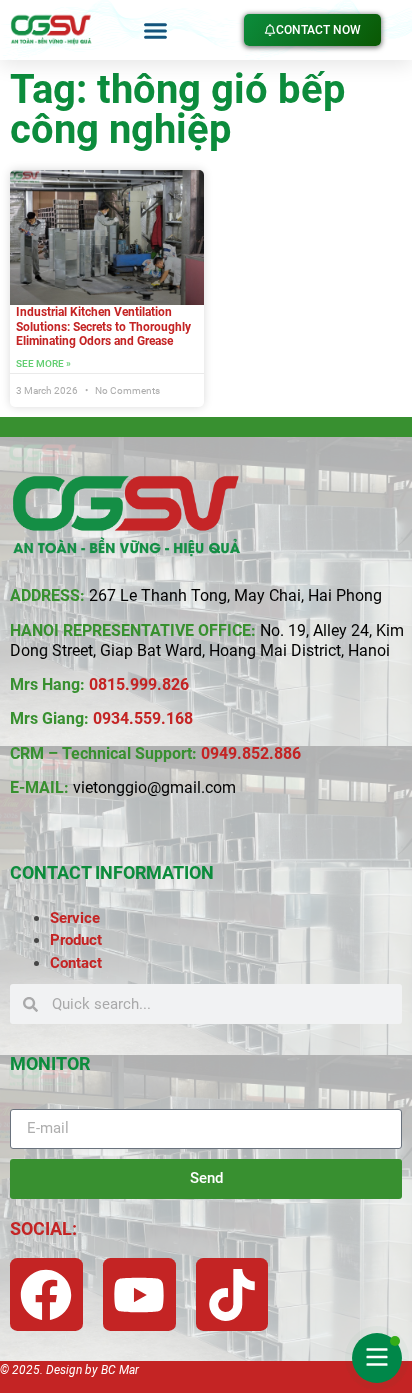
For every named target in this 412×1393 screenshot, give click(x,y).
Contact (76, 963)
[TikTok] (232, 1294)
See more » (43, 363)
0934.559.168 (143, 718)
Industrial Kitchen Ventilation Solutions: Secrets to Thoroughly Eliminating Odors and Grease (103, 326)
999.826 (159, 684)
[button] (156, 30)
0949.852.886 (251, 753)
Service (75, 918)
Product (76, 940)
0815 (107, 684)
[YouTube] (139, 1294)
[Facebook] (46, 1294)
